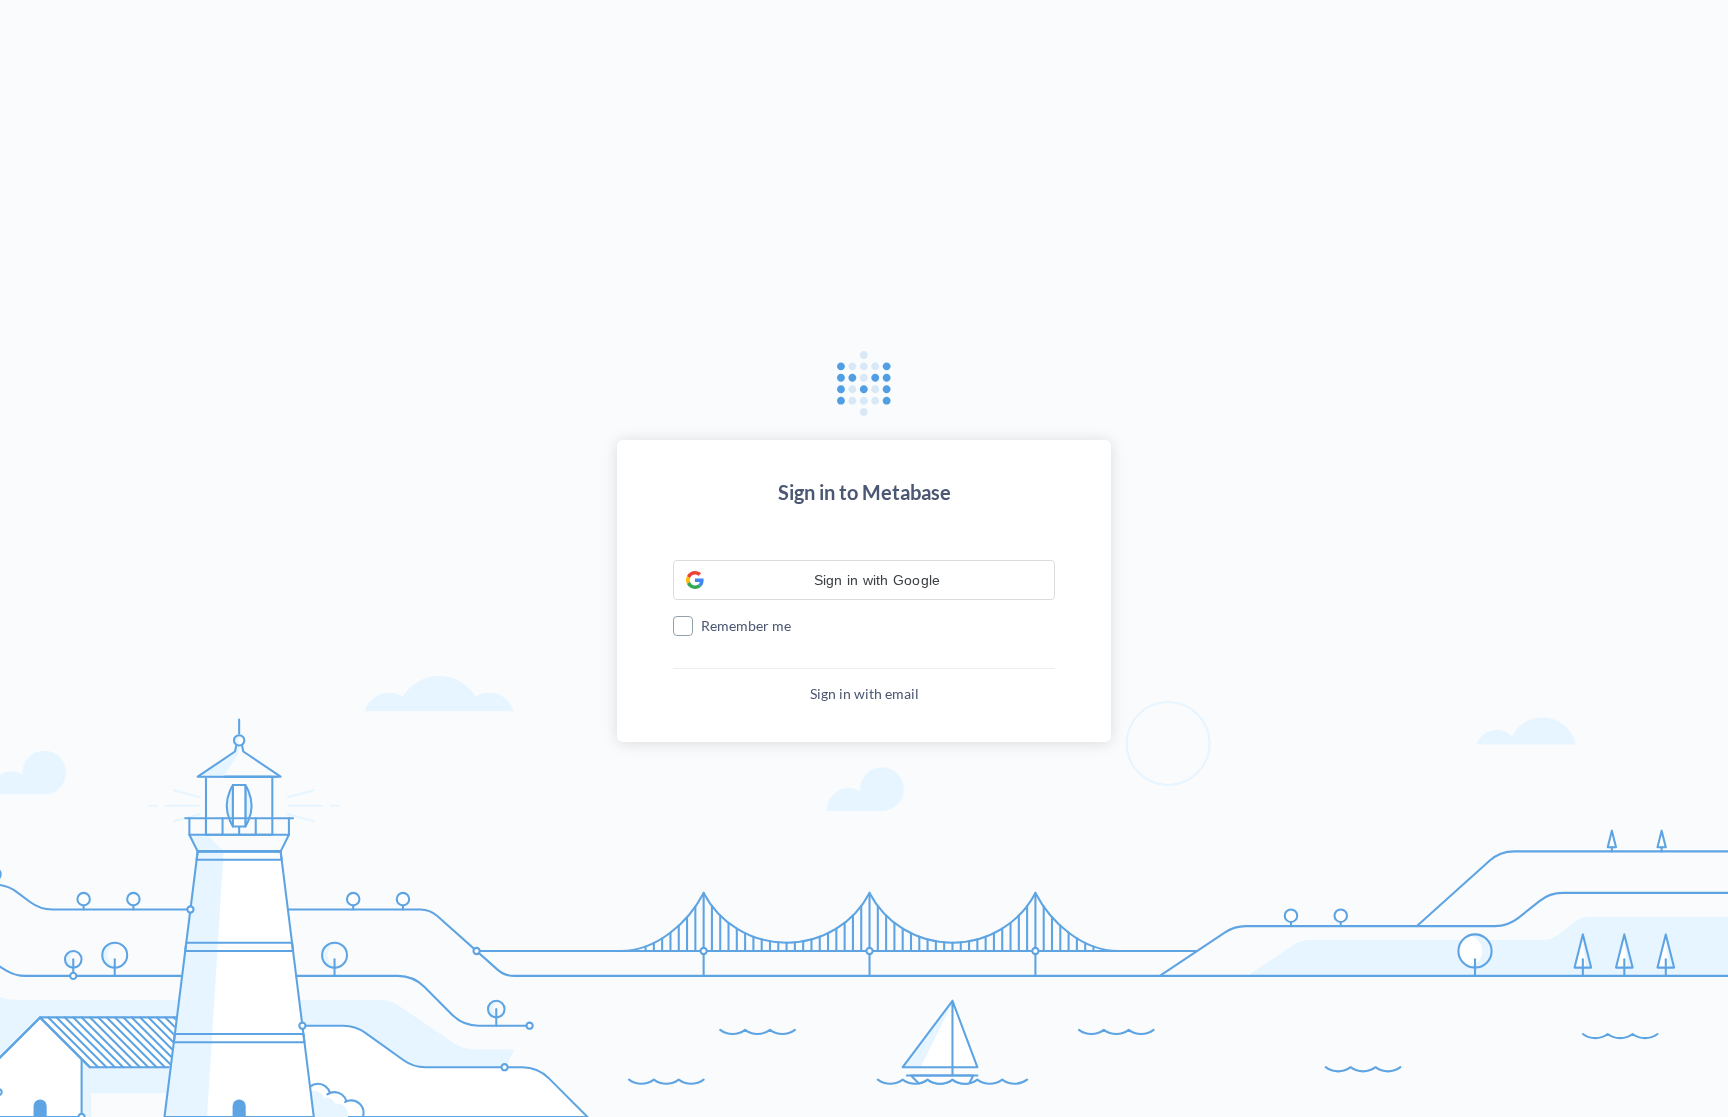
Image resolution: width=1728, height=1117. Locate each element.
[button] (864, 580)
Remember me (746, 625)
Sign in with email (864, 693)
